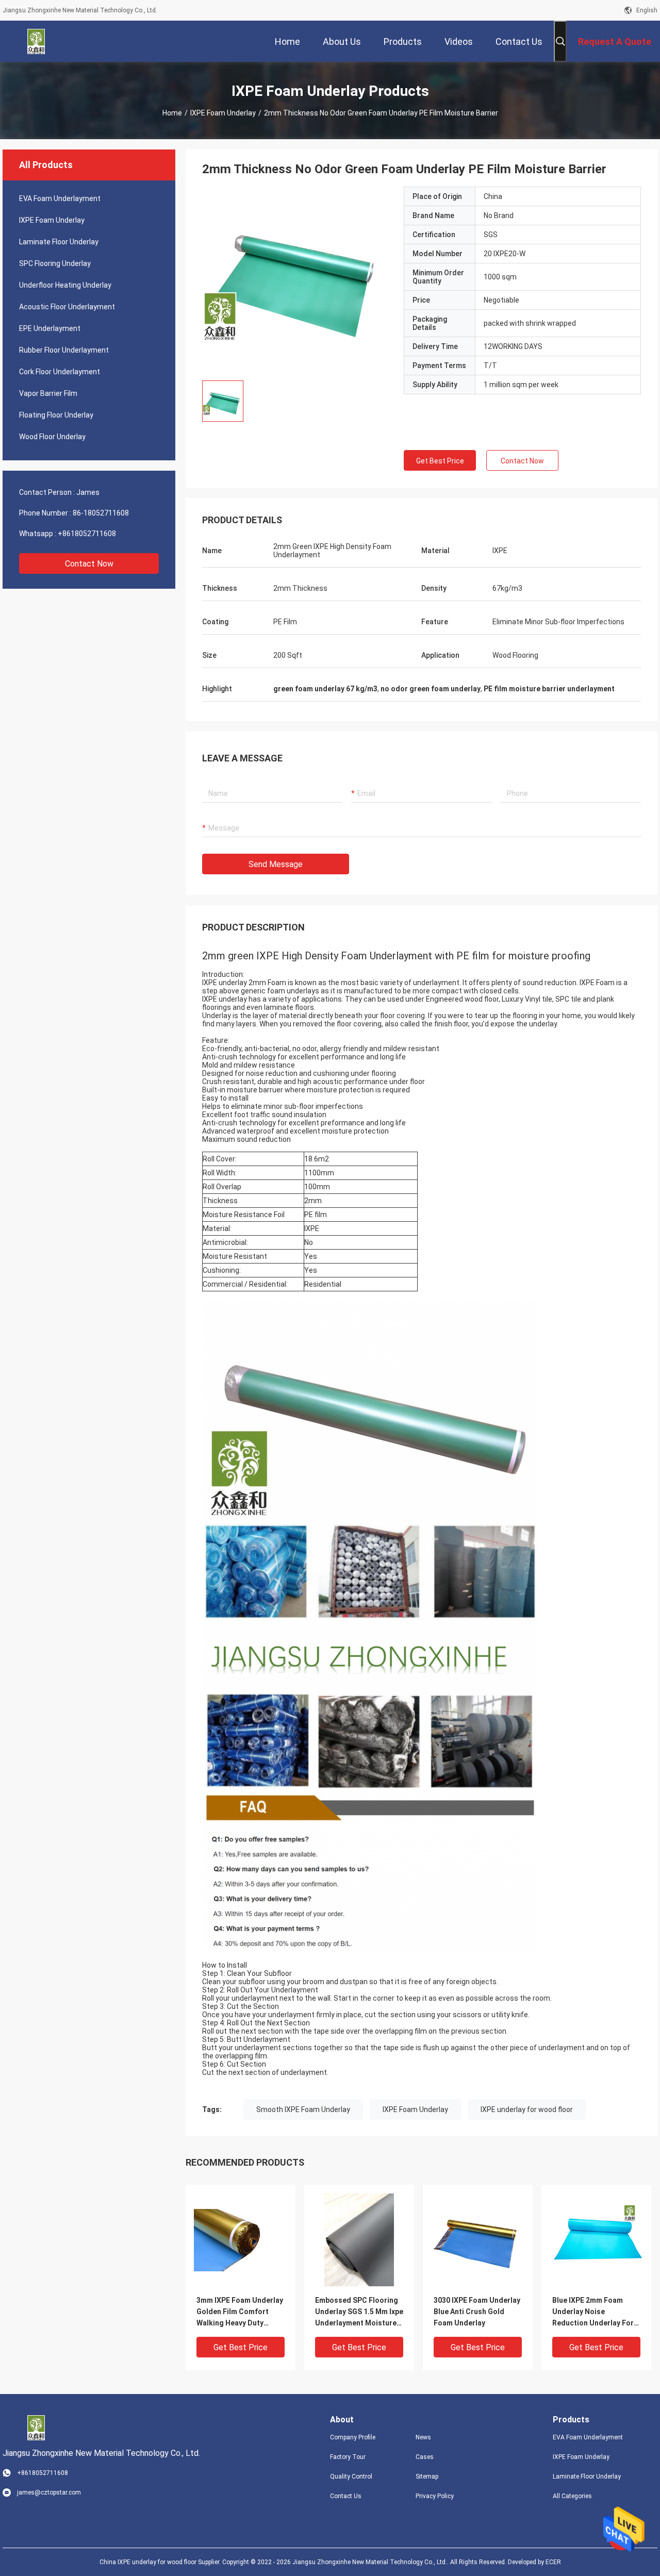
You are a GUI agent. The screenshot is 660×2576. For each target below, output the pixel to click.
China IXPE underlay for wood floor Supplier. (161, 2562)
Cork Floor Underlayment (60, 372)
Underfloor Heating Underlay (65, 285)
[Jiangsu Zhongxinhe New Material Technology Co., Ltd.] (36, 41)
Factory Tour (348, 2457)
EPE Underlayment (50, 328)
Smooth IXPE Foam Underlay (303, 2109)
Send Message (276, 864)
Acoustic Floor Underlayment (67, 307)
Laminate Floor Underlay (59, 242)
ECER (553, 2562)
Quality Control (351, 2477)
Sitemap (427, 2477)
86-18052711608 (101, 513)
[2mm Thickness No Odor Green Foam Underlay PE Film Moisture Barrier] (295, 279)
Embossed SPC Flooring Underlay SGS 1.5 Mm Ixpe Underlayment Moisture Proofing (359, 2312)
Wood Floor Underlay (52, 437)
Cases (425, 2457)
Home (172, 113)
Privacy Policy (435, 2496)
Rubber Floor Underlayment (64, 350)
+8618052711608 (87, 534)
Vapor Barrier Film (48, 393)
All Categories (572, 2496)
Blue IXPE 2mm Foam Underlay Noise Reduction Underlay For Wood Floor (593, 2312)
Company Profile (353, 2437)
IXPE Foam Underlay (223, 113)
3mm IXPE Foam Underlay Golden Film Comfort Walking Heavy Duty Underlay (240, 2312)
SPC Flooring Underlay (55, 263)
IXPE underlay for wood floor (527, 2109)
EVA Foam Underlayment (60, 198)
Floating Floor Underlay (56, 415)
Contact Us (346, 2496)
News (423, 2437)
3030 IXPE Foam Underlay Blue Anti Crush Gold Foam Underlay (477, 2312)
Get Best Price (440, 461)
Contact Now (89, 564)
